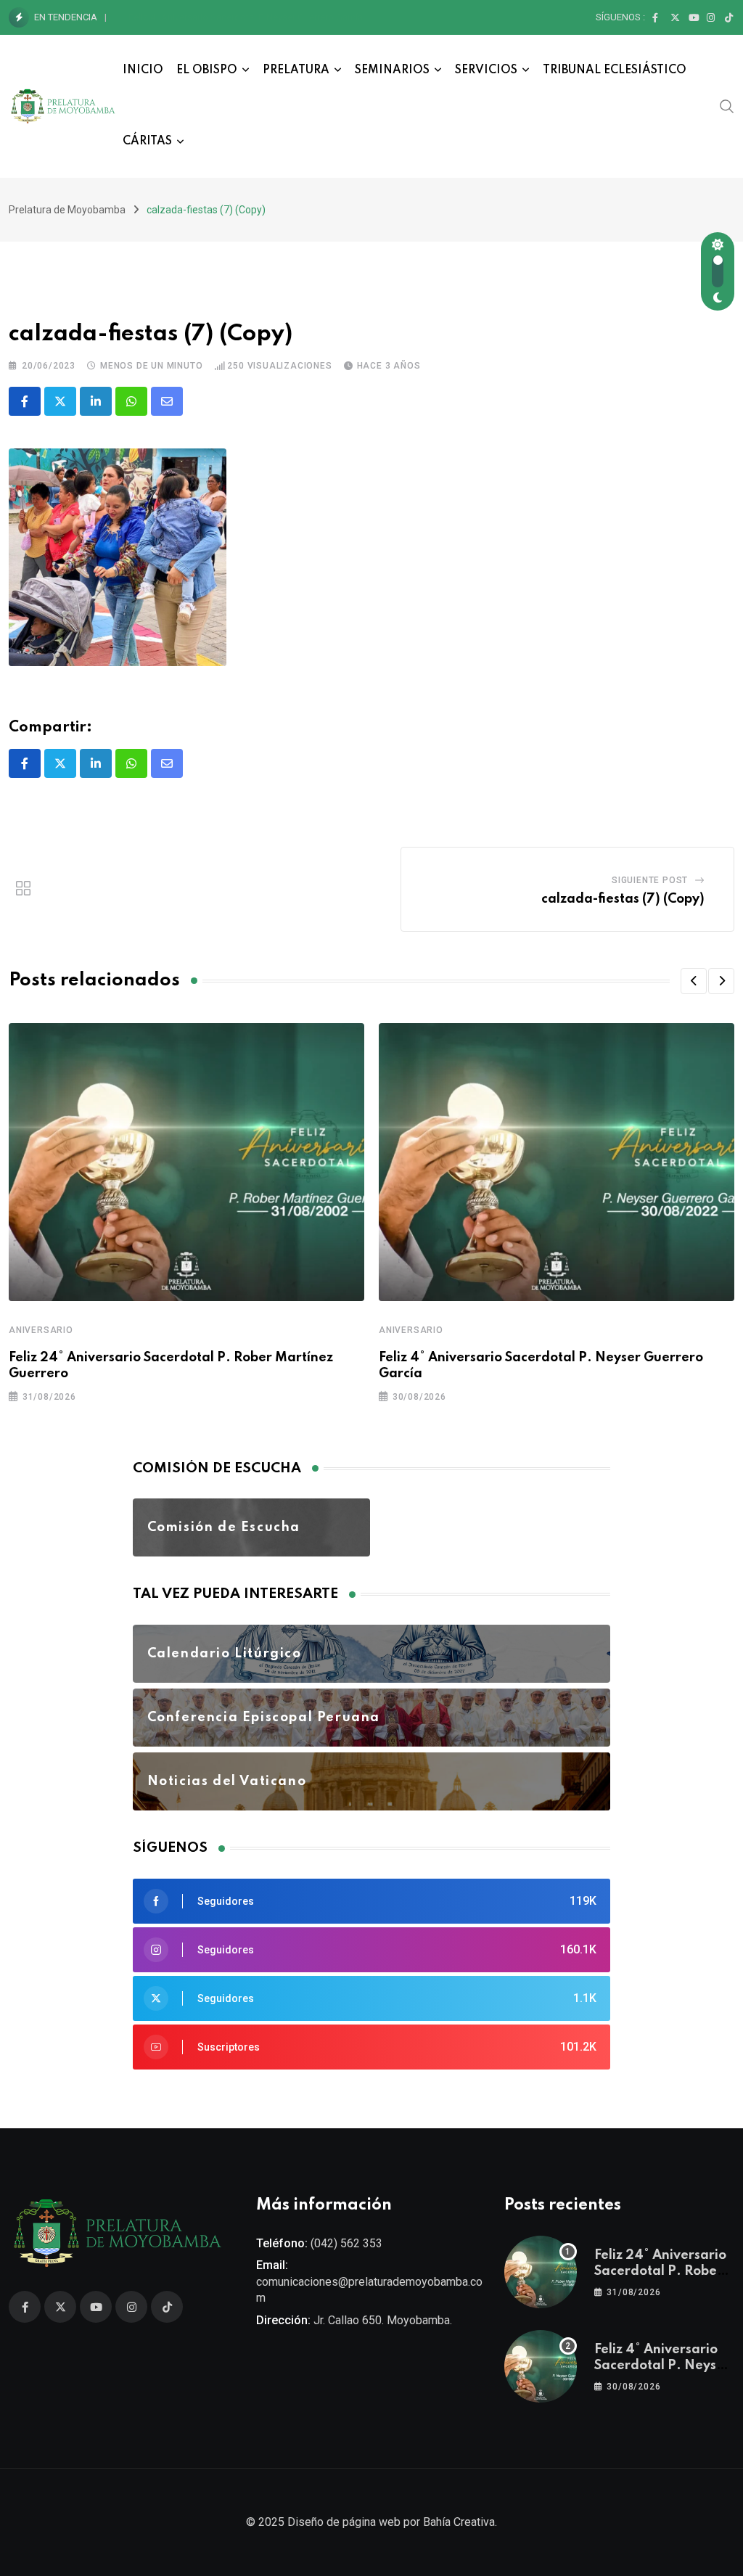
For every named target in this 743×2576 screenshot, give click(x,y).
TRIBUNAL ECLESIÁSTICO (615, 70)
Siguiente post (650, 880)
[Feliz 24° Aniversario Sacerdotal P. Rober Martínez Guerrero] (541, 2272)
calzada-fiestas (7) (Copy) (623, 899)
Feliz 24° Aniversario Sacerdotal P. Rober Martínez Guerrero (660, 2272)
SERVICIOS (486, 70)
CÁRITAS (147, 141)
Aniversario (41, 1330)
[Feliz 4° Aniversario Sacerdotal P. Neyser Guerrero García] (541, 2366)
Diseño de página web (344, 2522)
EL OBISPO (207, 70)
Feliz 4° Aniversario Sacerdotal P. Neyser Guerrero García (246, 17)
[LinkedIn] (96, 401)
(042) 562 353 (346, 2243)
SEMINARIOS (392, 70)
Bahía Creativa (459, 2522)
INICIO (143, 70)
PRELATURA (296, 70)
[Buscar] (727, 106)
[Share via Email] (167, 401)
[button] (694, 981)
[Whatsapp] (131, 401)
